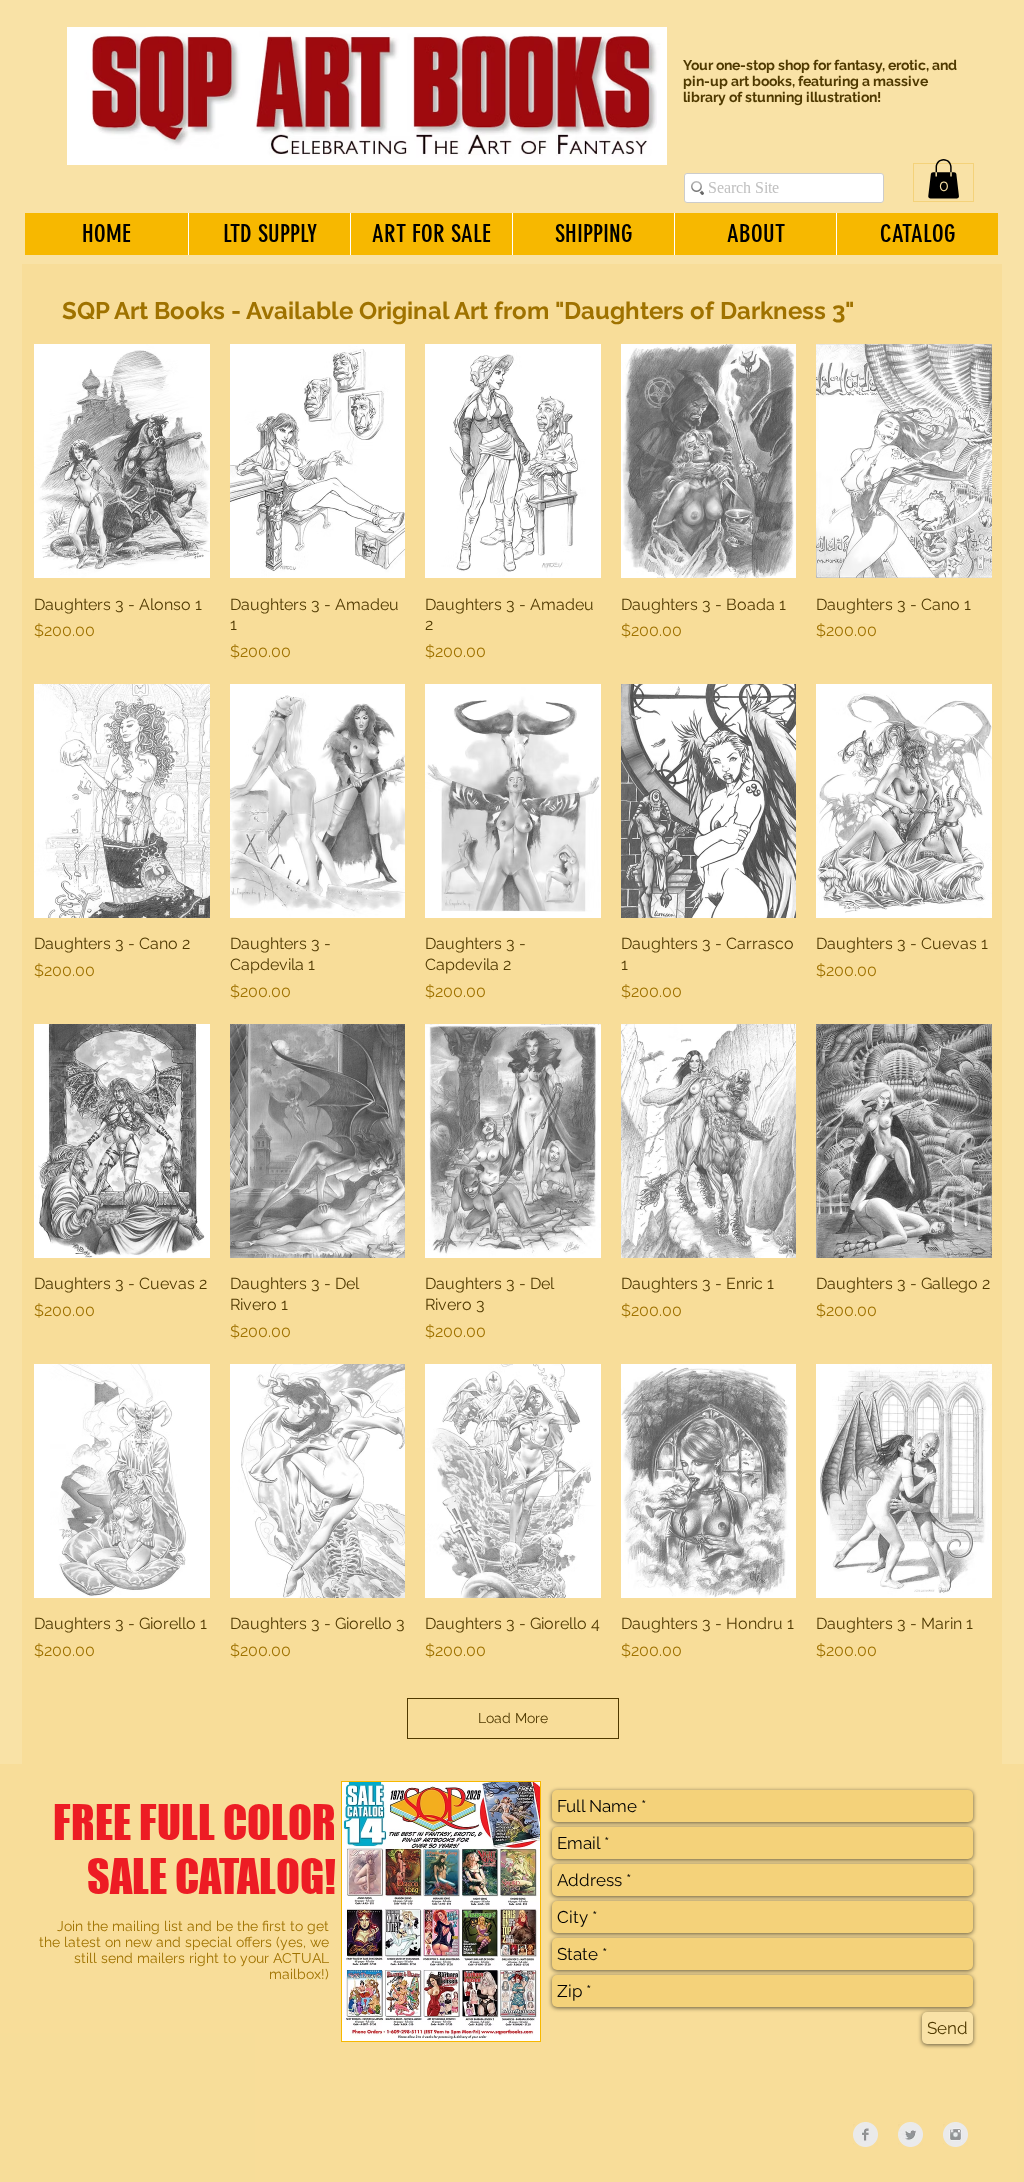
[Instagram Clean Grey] (955, 2134)
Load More (513, 1718)
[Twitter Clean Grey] (910, 2134)
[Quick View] (122, 461)
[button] (943, 178)
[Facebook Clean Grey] (865, 2134)
